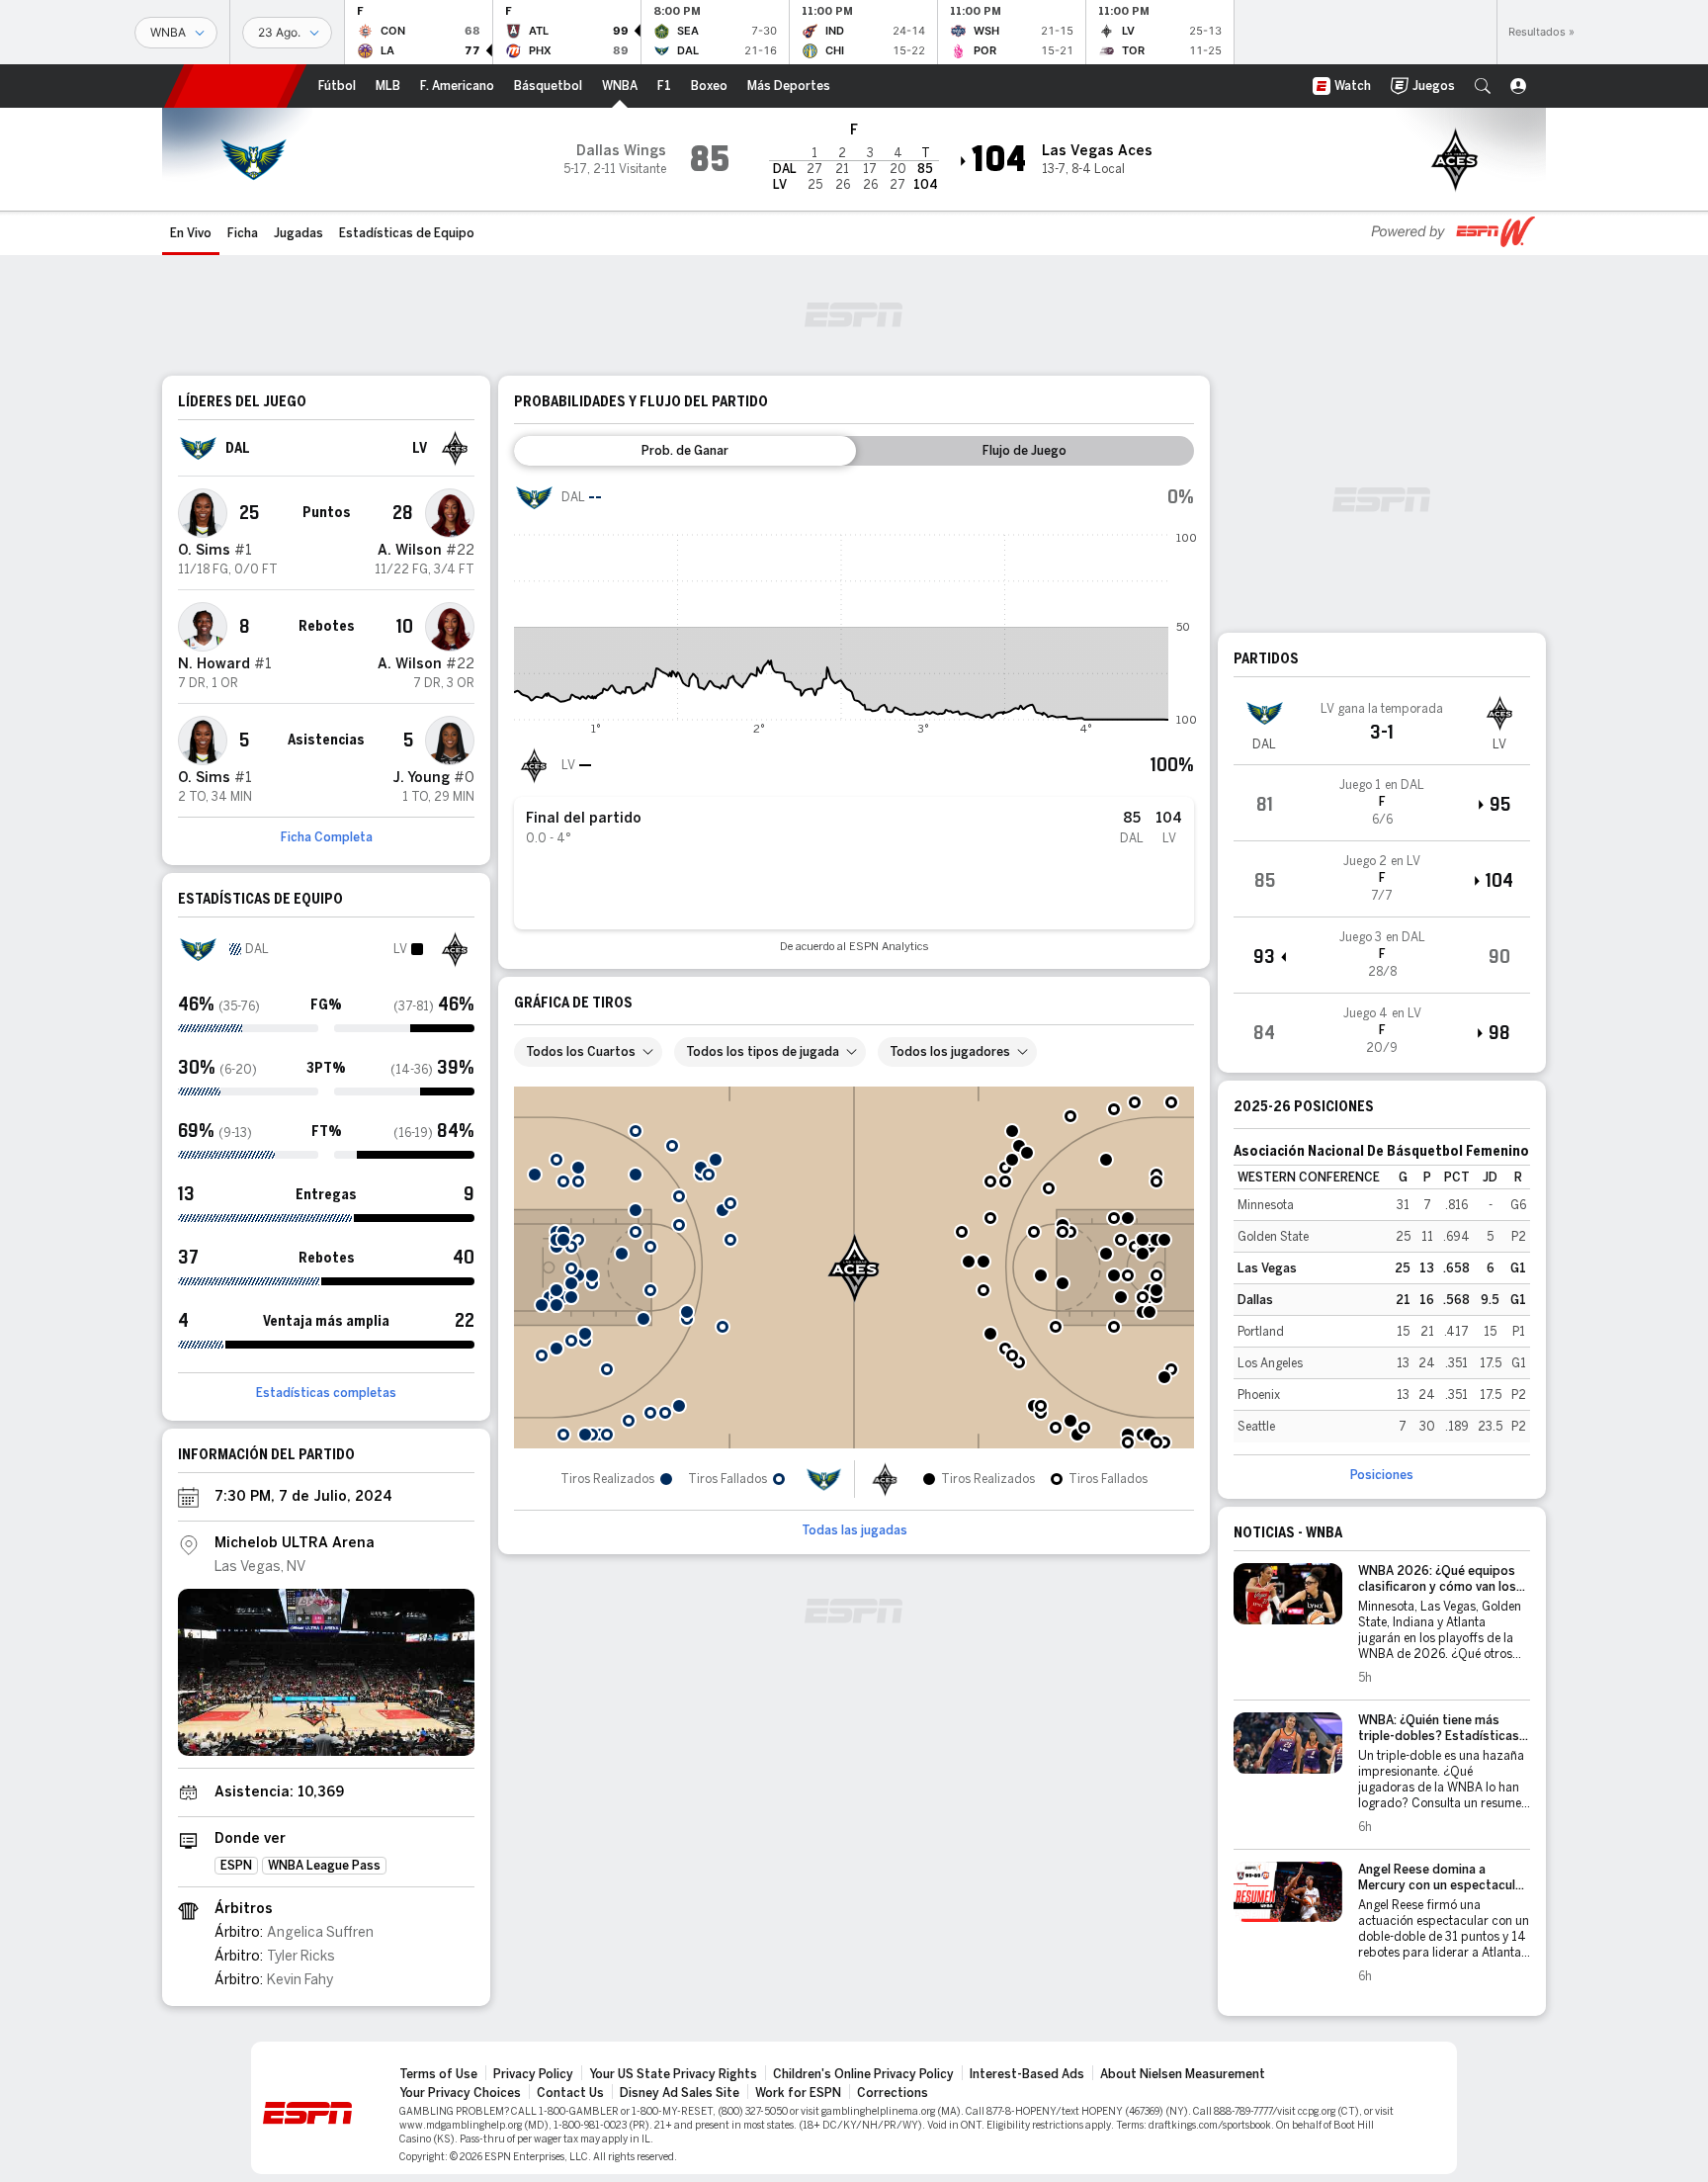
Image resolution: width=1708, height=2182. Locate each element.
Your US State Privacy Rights (673, 2074)
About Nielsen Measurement (1183, 2074)
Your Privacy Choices (460, 2093)
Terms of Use (438, 2074)
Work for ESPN (798, 2093)
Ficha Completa (327, 837)
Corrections (893, 2093)
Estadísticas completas (326, 1393)
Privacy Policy (533, 2074)
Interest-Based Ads (1027, 2074)
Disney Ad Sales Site (680, 2093)
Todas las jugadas (854, 1530)
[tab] (685, 451)
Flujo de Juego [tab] (1025, 451)
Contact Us (570, 2093)
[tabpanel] (854, 715)
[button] (1483, 86)
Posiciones (1382, 1475)
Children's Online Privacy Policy (863, 2074)
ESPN (235, 86)
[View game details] (1382, 803)
